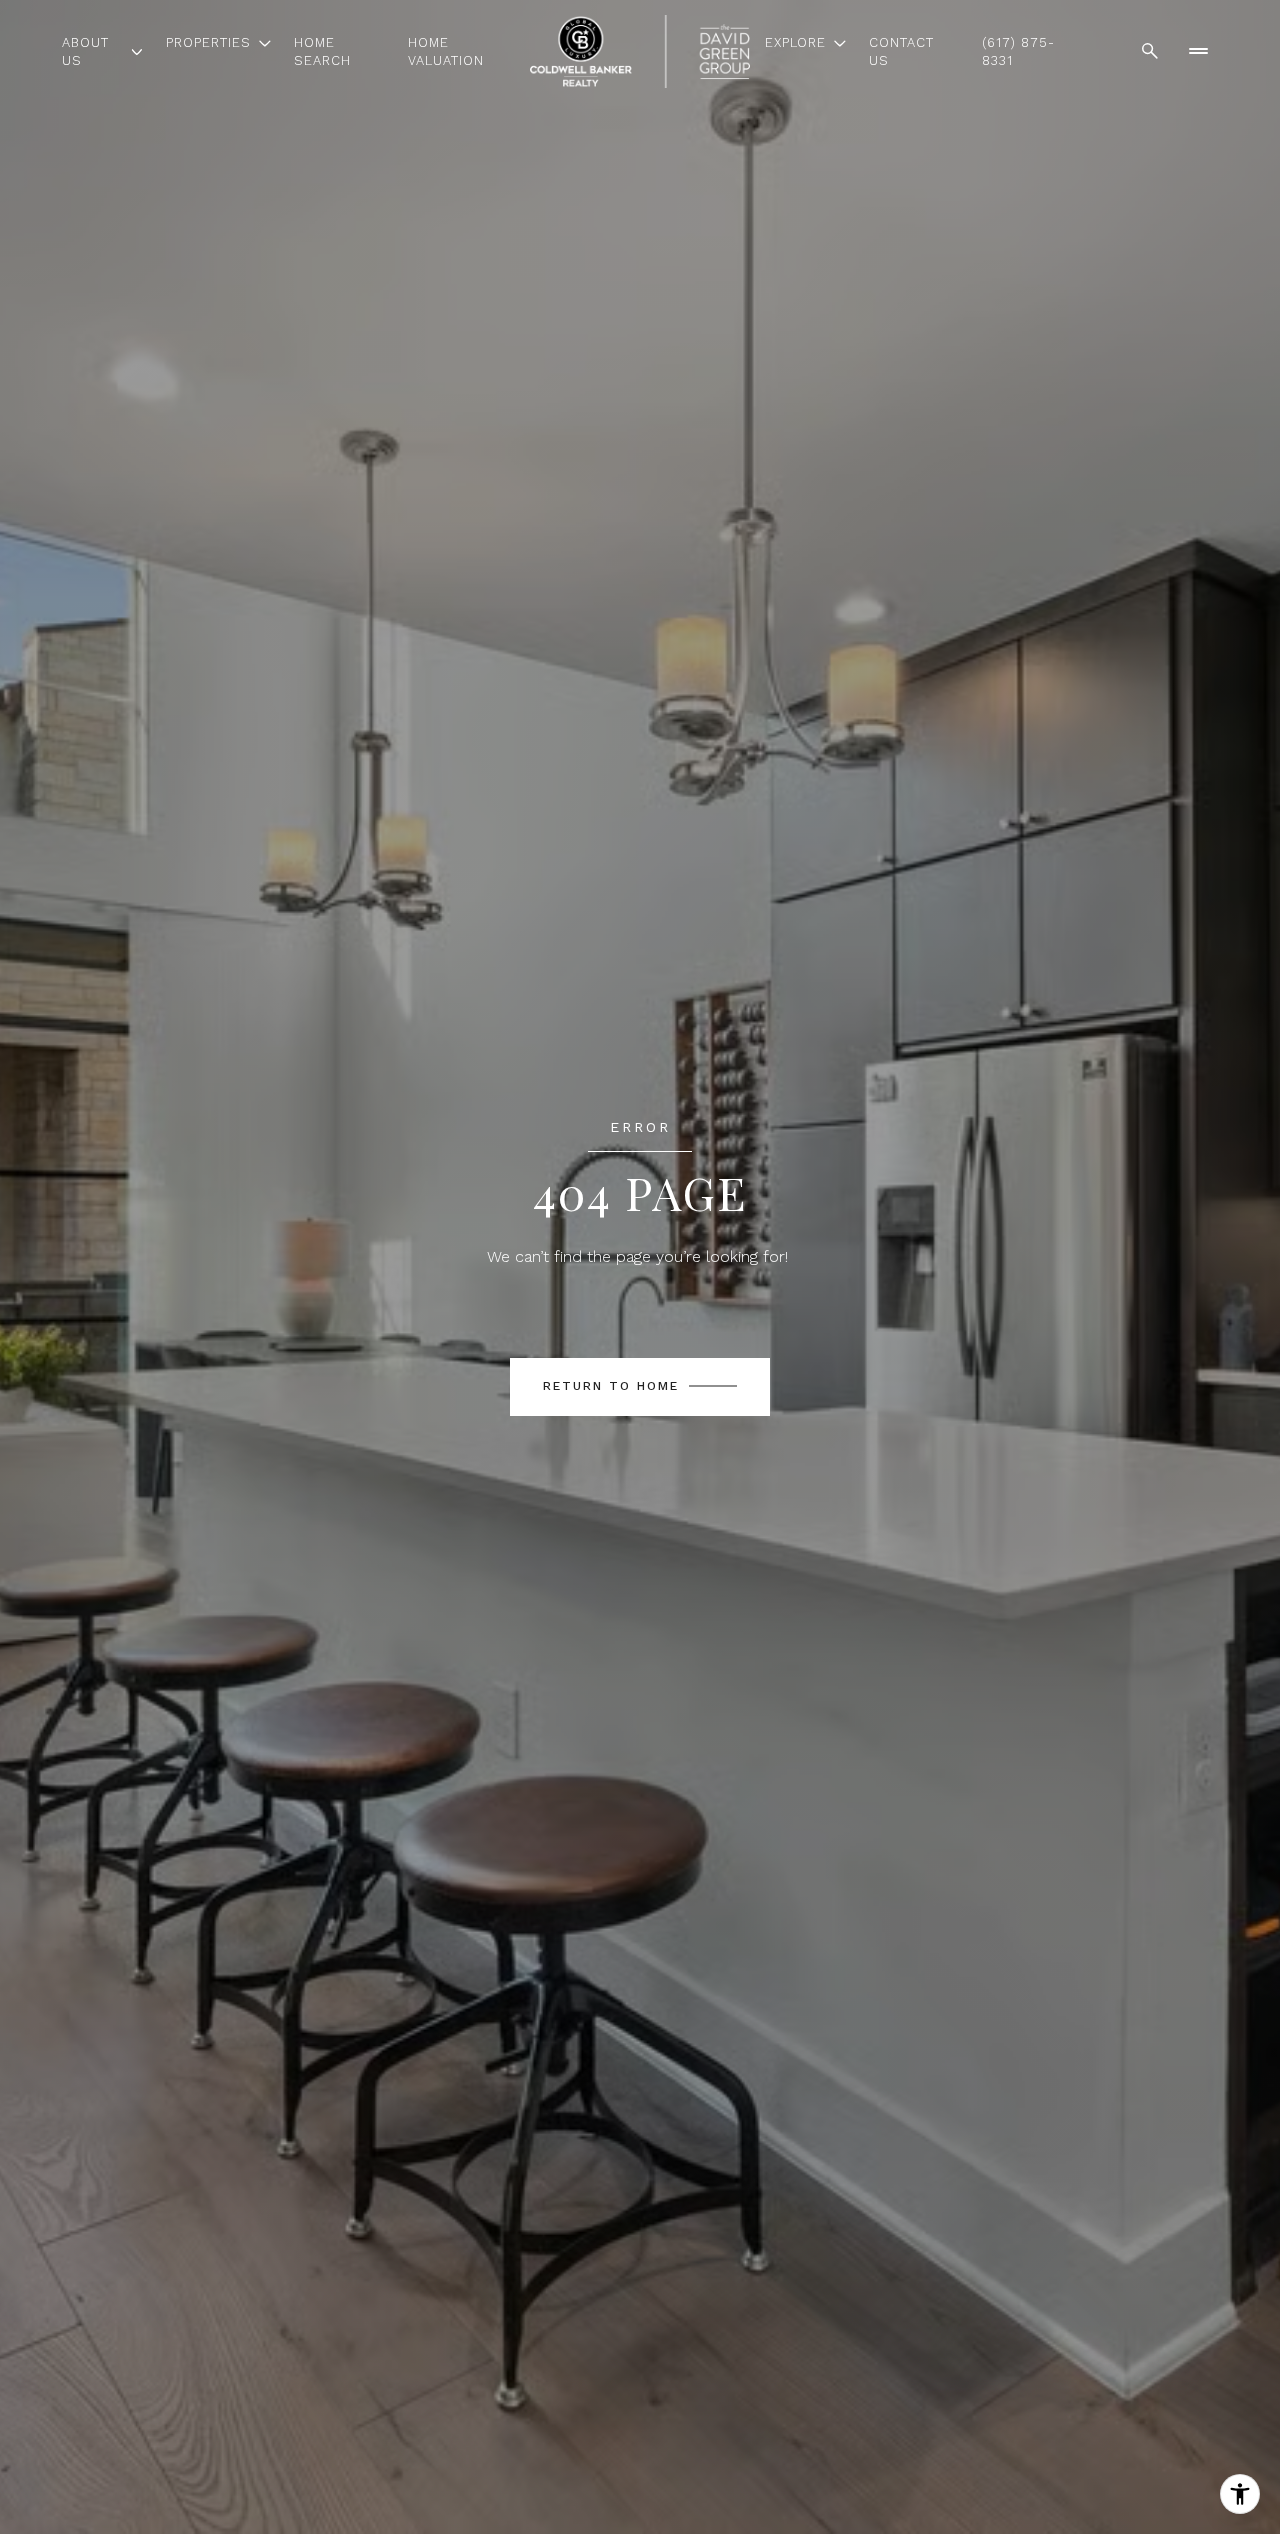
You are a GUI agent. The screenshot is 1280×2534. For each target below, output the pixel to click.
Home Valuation (446, 52)
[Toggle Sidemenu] (1198, 51)
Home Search (322, 52)
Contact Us (901, 52)
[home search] (1150, 51)
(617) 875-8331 (1018, 52)
